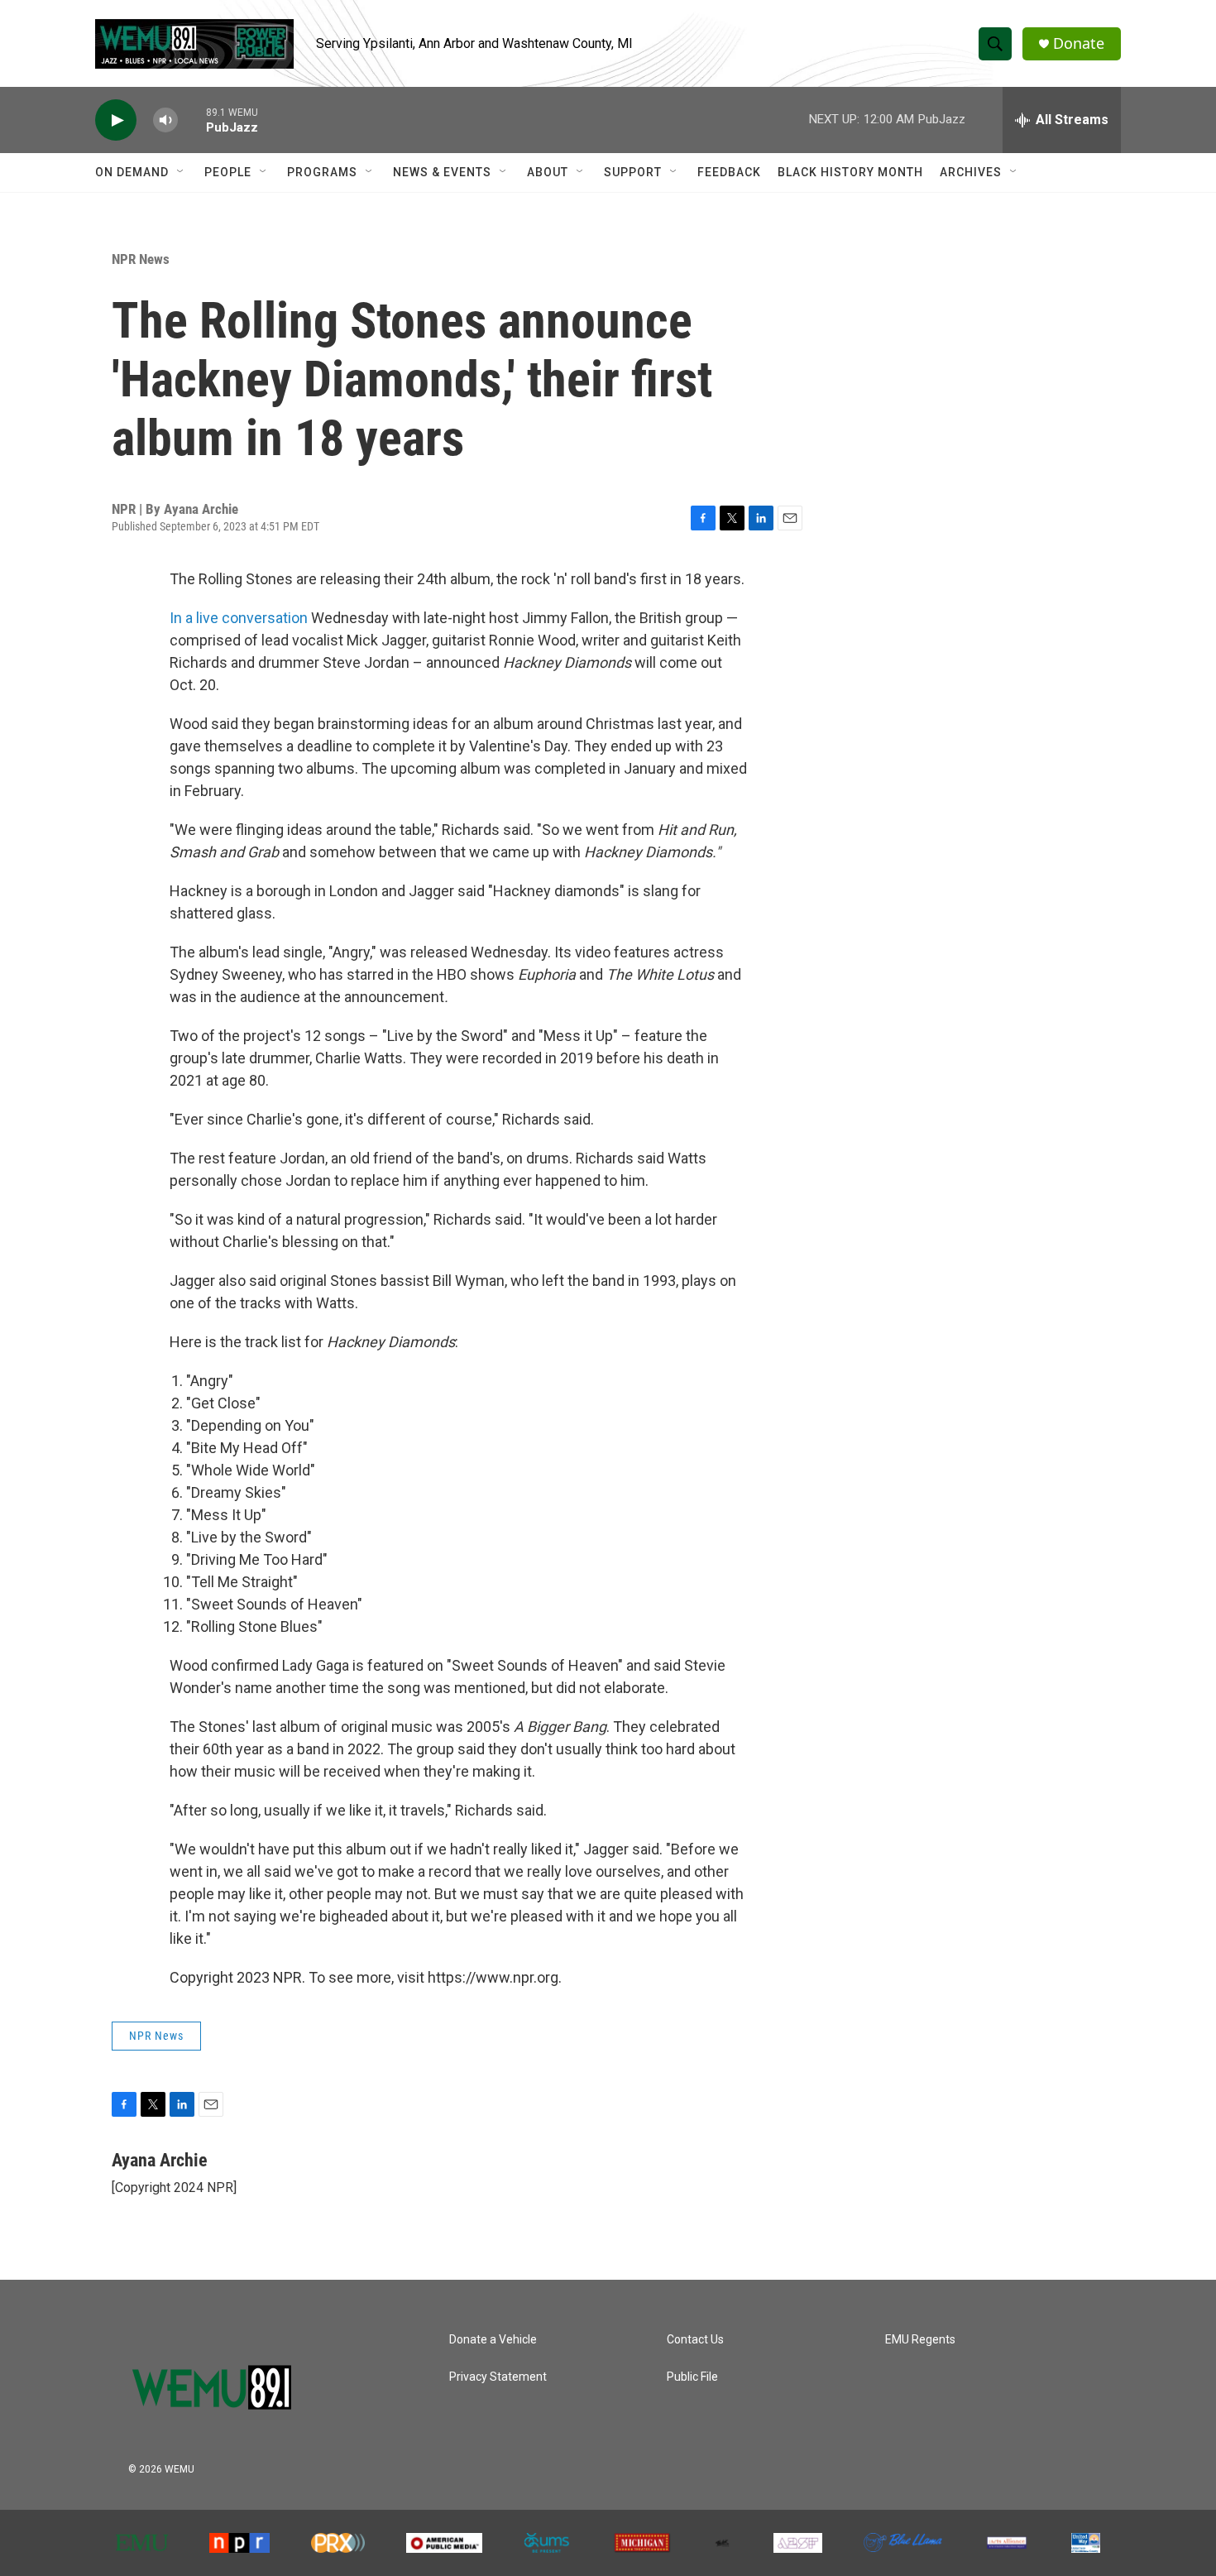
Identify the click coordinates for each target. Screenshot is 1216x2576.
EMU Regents (920, 2340)
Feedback (729, 172)
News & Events (442, 172)
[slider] (192, 120)
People (228, 172)
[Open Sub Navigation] (181, 172)
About (548, 172)
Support (633, 172)
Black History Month (850, 172)
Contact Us (695, 2340)
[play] (116, 120)
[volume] (165, 120)
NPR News (141, 259)
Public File (692, 2377)
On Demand (132, 172)
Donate (1079, 43)
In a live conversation (239, 618)
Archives (971, 172)
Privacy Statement (498, 2377)
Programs (322, 172)
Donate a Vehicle (493, 2340)
